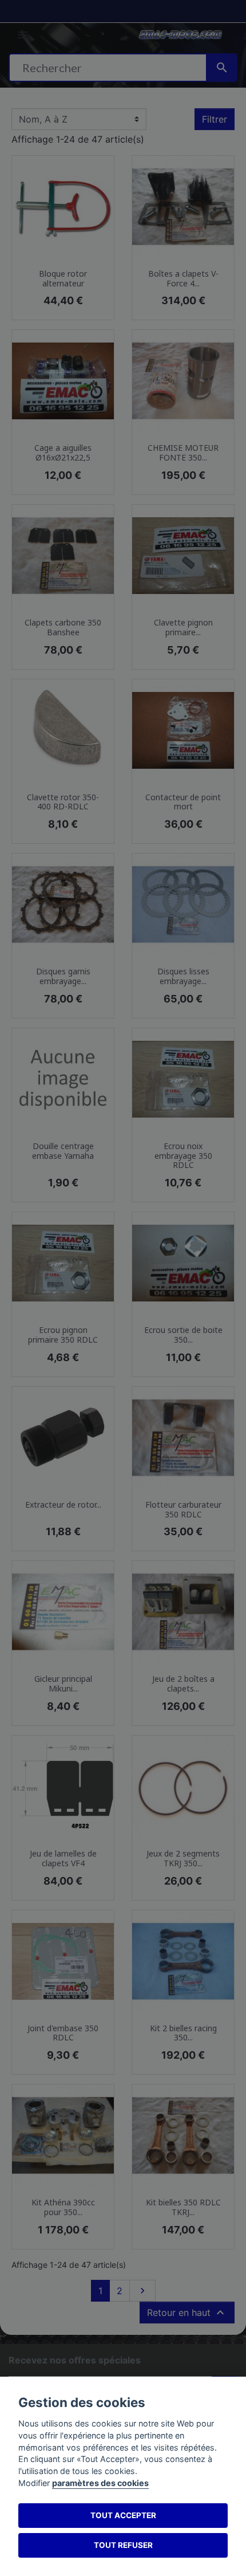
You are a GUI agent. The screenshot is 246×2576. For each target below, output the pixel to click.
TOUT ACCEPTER (123, 2515)
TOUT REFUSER (123, 2545)
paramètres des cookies (100, 2483)
